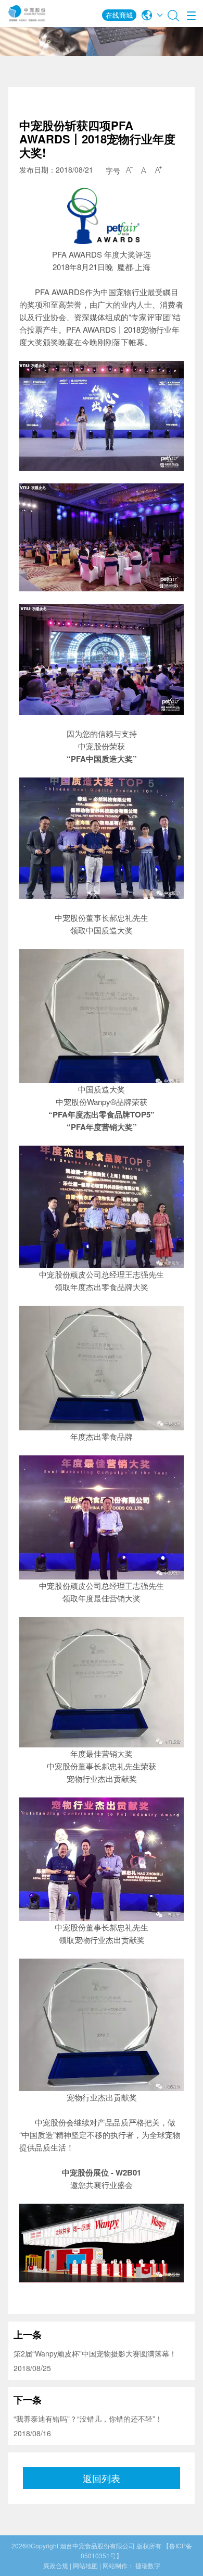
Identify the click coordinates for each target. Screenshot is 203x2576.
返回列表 (102, 2478)
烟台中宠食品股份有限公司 (97, 2545)
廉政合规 (56, 2565)
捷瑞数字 (148, 2565)
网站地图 (85, 2565)
